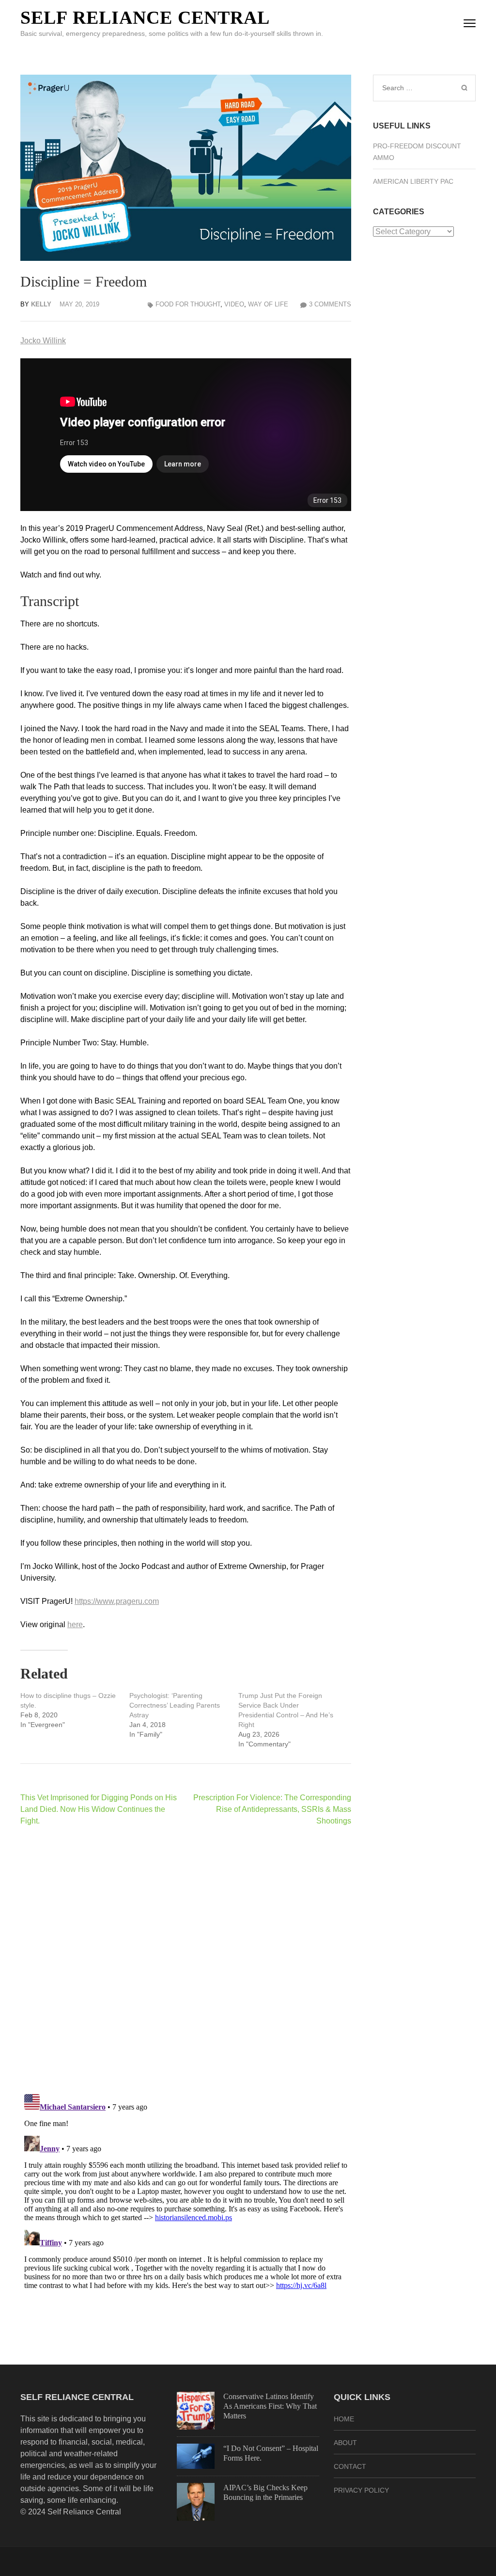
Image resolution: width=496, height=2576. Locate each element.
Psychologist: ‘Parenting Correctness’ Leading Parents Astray (175, 1705)
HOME (344, 2419)
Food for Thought (188, 304)
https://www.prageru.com (117, 1601)
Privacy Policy (361, 2490)
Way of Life (268, 304)
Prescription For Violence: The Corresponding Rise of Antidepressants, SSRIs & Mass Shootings (272, 1809)
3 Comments (330, 304)
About (345, 2443)
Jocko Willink (43, 341)
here (75, 1624)
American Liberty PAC (413, 181)
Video (234, 304)
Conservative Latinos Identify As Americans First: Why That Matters (270, 2406)
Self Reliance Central (145, 17)
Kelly (41, 304)
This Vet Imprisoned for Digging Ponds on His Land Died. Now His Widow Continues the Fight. (99, 1809)
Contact (350, 2466)
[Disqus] (186, 1960)
